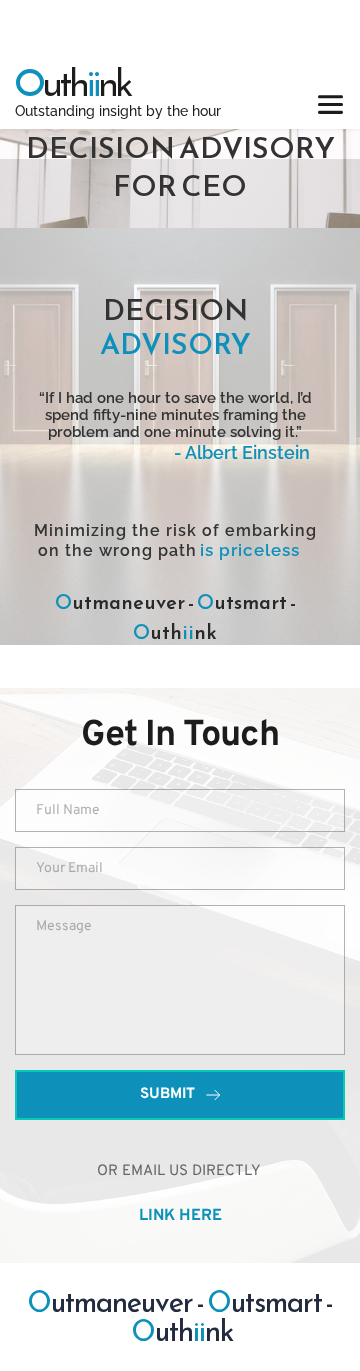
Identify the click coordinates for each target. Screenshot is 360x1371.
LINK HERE (180, 1217)
